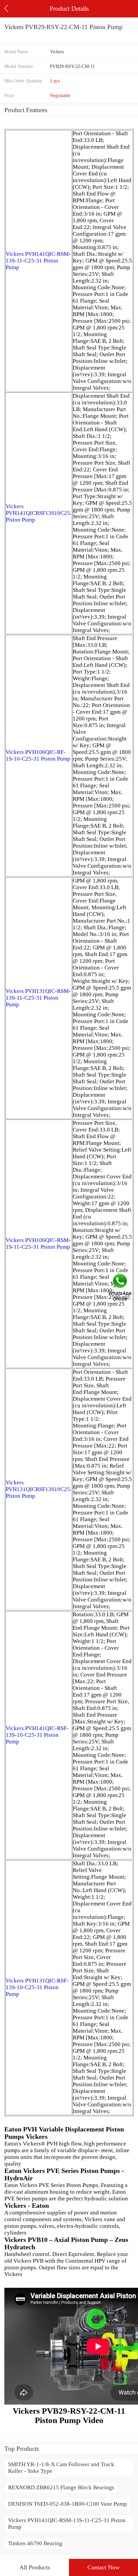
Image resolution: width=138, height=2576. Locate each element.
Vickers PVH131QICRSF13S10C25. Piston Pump (39, 1489)
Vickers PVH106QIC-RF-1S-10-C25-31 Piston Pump (38, 755)
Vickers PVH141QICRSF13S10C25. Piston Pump (39, 513)
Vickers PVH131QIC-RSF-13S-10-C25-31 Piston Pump (37, 1987)
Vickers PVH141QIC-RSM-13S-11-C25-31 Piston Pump (38, 261)
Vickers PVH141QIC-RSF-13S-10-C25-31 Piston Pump (37, 1735)
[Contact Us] (121, 1288)
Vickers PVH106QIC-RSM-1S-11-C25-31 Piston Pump (38, 1243)
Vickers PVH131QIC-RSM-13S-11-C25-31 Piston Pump (38, 998)
